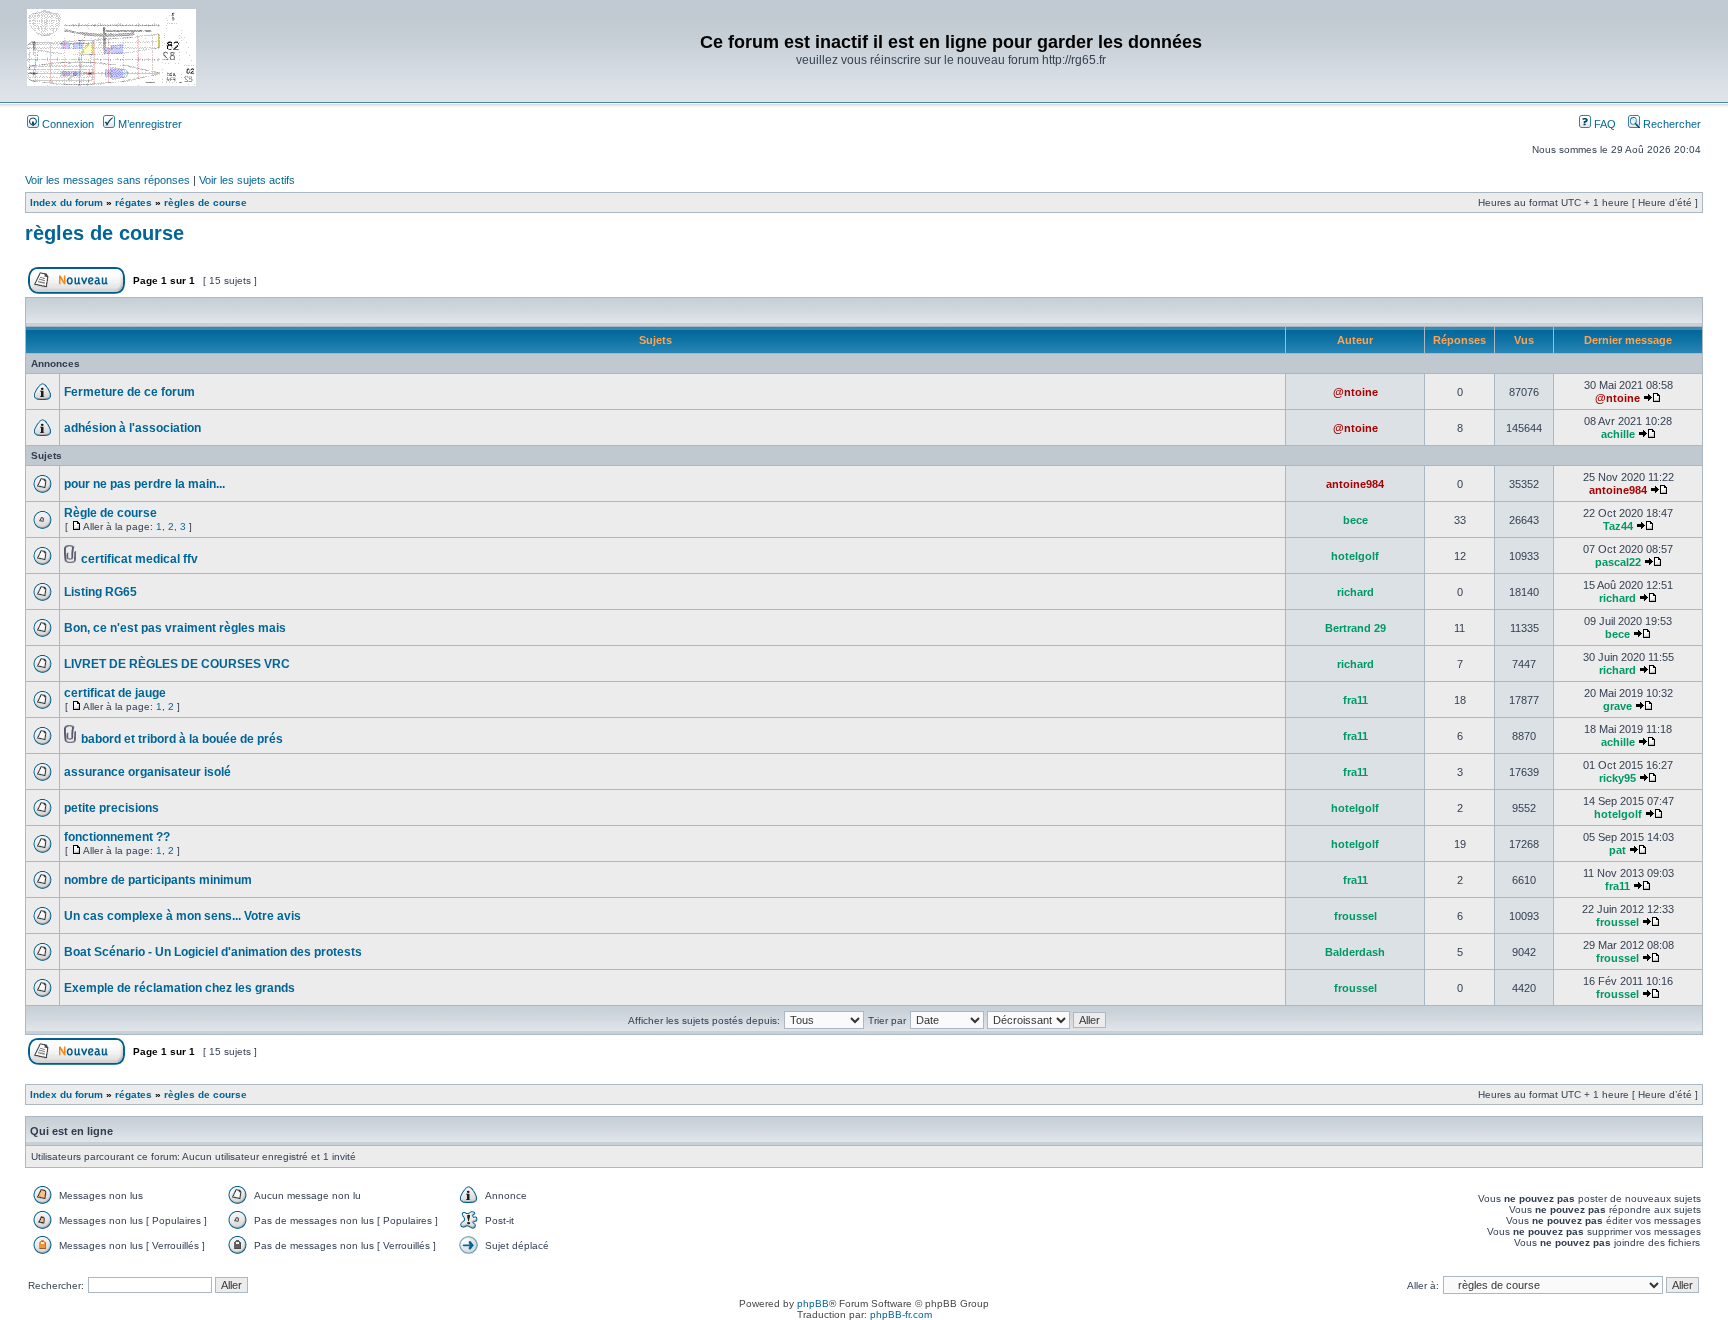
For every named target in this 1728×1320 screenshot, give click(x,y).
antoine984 (1355, 484)
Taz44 (1618, 526)
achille (1618, 434)
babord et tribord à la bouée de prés (182, 739)
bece (1355, 520)
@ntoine (1355, 392)
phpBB (813, 1303)
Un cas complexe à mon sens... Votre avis (182, 916)
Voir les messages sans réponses (107, 180)
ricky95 (1617, 778)
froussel (1355, 916)
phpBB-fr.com (901, 1314)
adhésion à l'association (132, 428)
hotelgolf (1355, 556)
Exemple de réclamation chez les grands (179, 988)
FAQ (1603, 124)
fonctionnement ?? (117, 837)
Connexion (66, 124)
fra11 (1355, 700)
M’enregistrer (148, 124)
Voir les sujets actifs (247, 180)
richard (1355, 592)
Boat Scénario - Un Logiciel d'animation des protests (213, 952)
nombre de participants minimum (158, 880)
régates (133, 202)
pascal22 (1618, 562)
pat (1617, 850)
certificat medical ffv (139, 559)
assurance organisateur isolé (147, 772)
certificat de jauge (115, 693)
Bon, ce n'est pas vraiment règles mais (175, 628)
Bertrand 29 (1355, 628)
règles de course (205, 202)
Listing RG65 (100, 592)
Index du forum (66, 202)
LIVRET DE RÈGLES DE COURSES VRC (177, 664)
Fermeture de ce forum (129, 392)
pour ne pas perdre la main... (144, 484)
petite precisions (111, 808)
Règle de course (110, 513)
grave (1617, 706)
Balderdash (1355, 952)
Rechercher (1670, 124)
